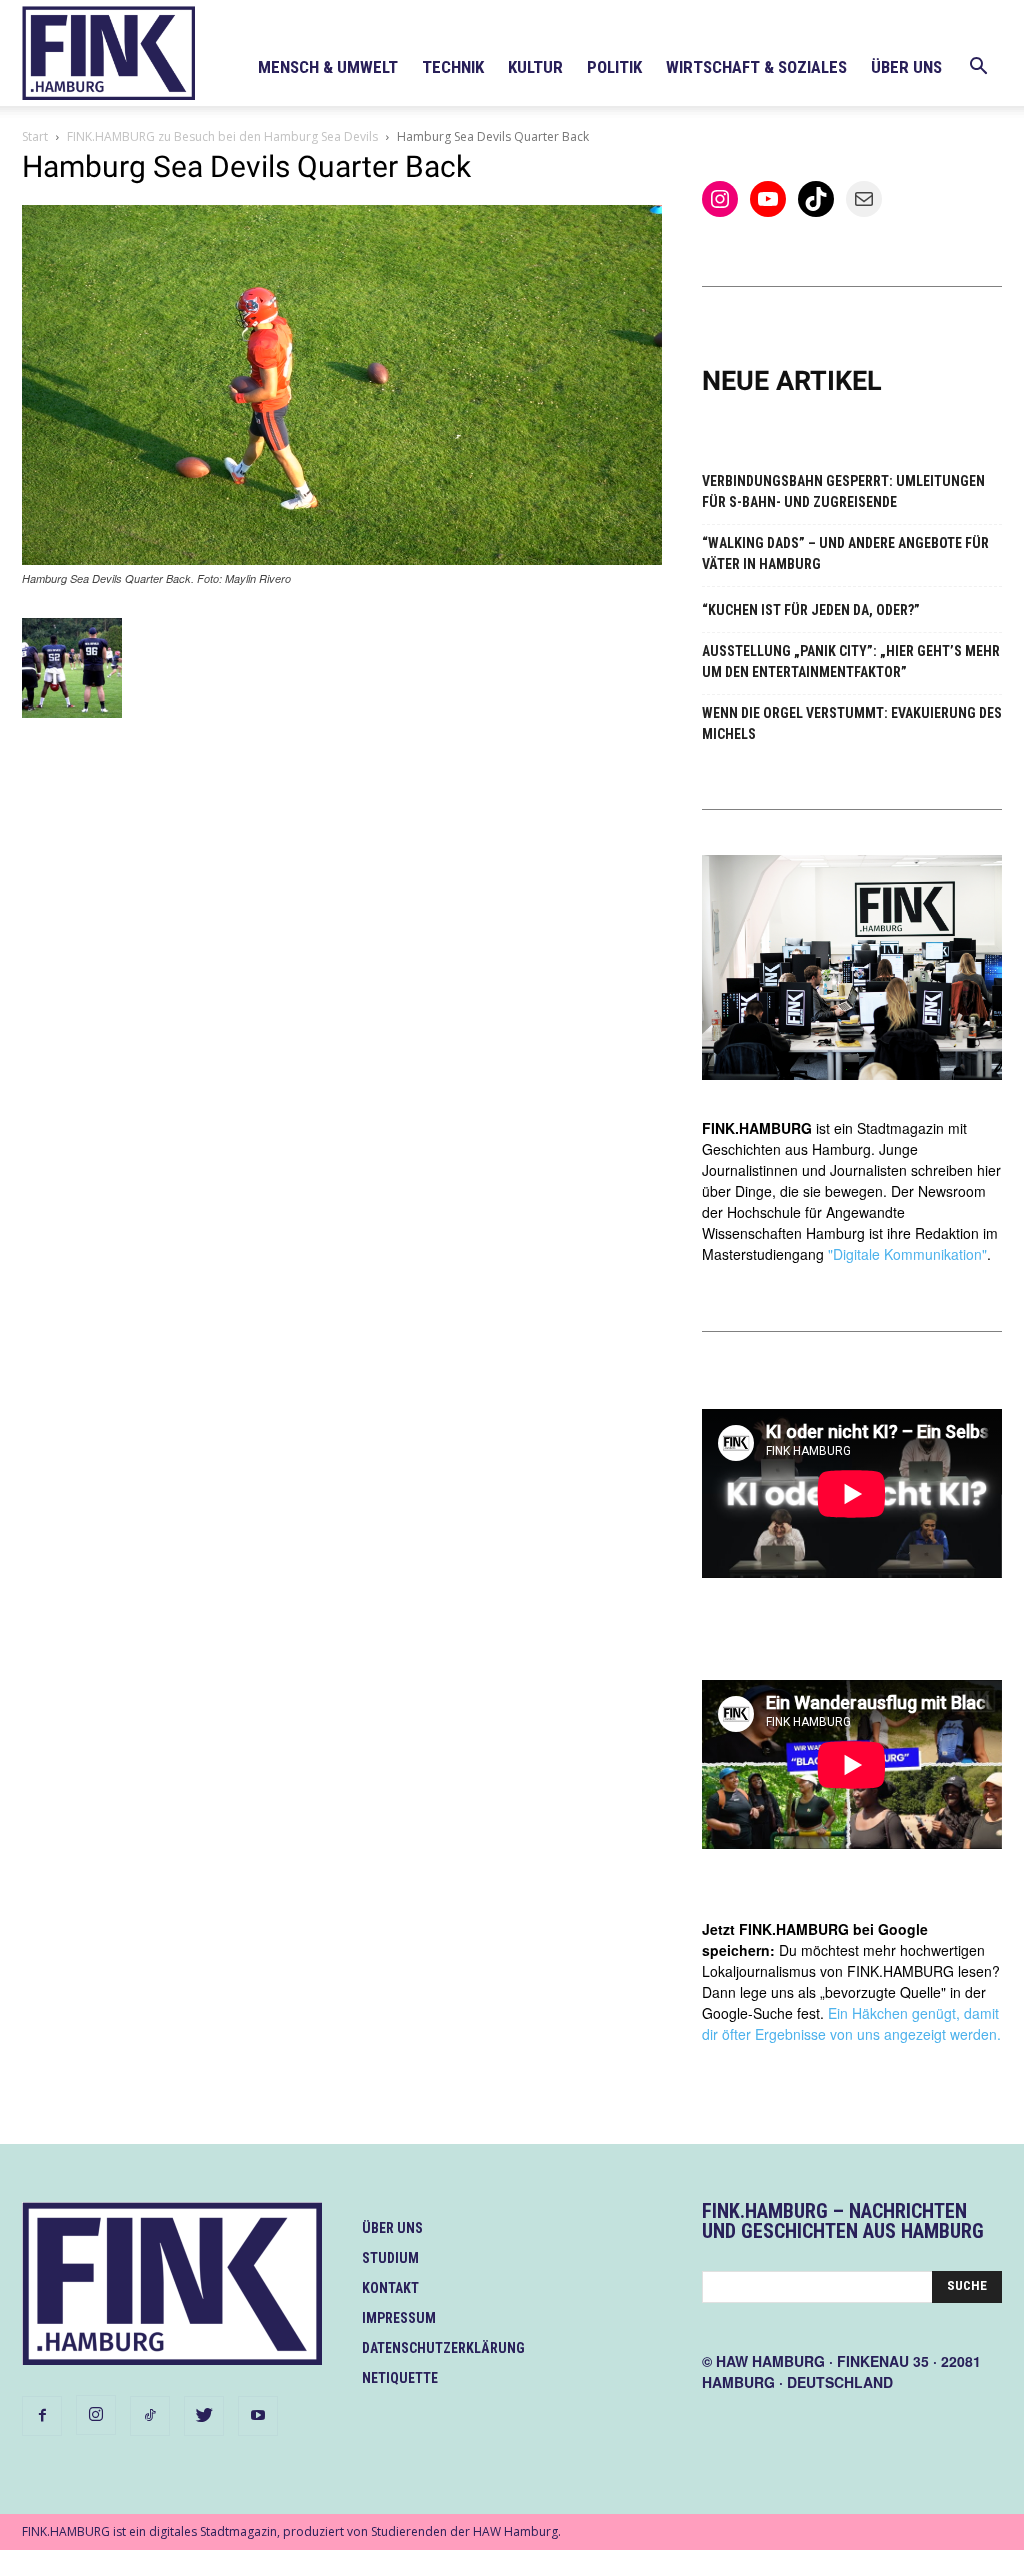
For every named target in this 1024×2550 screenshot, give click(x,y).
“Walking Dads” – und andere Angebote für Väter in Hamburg (845, 553)
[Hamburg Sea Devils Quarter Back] (342, 559)
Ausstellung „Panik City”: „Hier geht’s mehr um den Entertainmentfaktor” (851, 661)
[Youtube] (258, 2416)
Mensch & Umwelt (328, 67)
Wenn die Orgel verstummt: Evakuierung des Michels (852, 723)
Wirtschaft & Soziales (756, 67)
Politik (614, 67)
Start (35, 136)
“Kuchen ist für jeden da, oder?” (811, 610)
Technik (453, 67)
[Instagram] (96, 2415)
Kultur (535, 67)
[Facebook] (42, 2416)
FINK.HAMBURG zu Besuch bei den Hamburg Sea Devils (222, 136)
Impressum (399, 2318)
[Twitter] (204, 2416)
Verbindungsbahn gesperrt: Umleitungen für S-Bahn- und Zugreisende (843, 491)
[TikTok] (150, 2416)
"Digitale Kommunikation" (907, 1254)
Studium (390, 2258)
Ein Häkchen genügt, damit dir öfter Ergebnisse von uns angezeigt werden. (851, 2023)
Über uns (906, 67)
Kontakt (390, 2288)
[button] (978, 68)
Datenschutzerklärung (443, 2348)
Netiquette (400, 2378)
